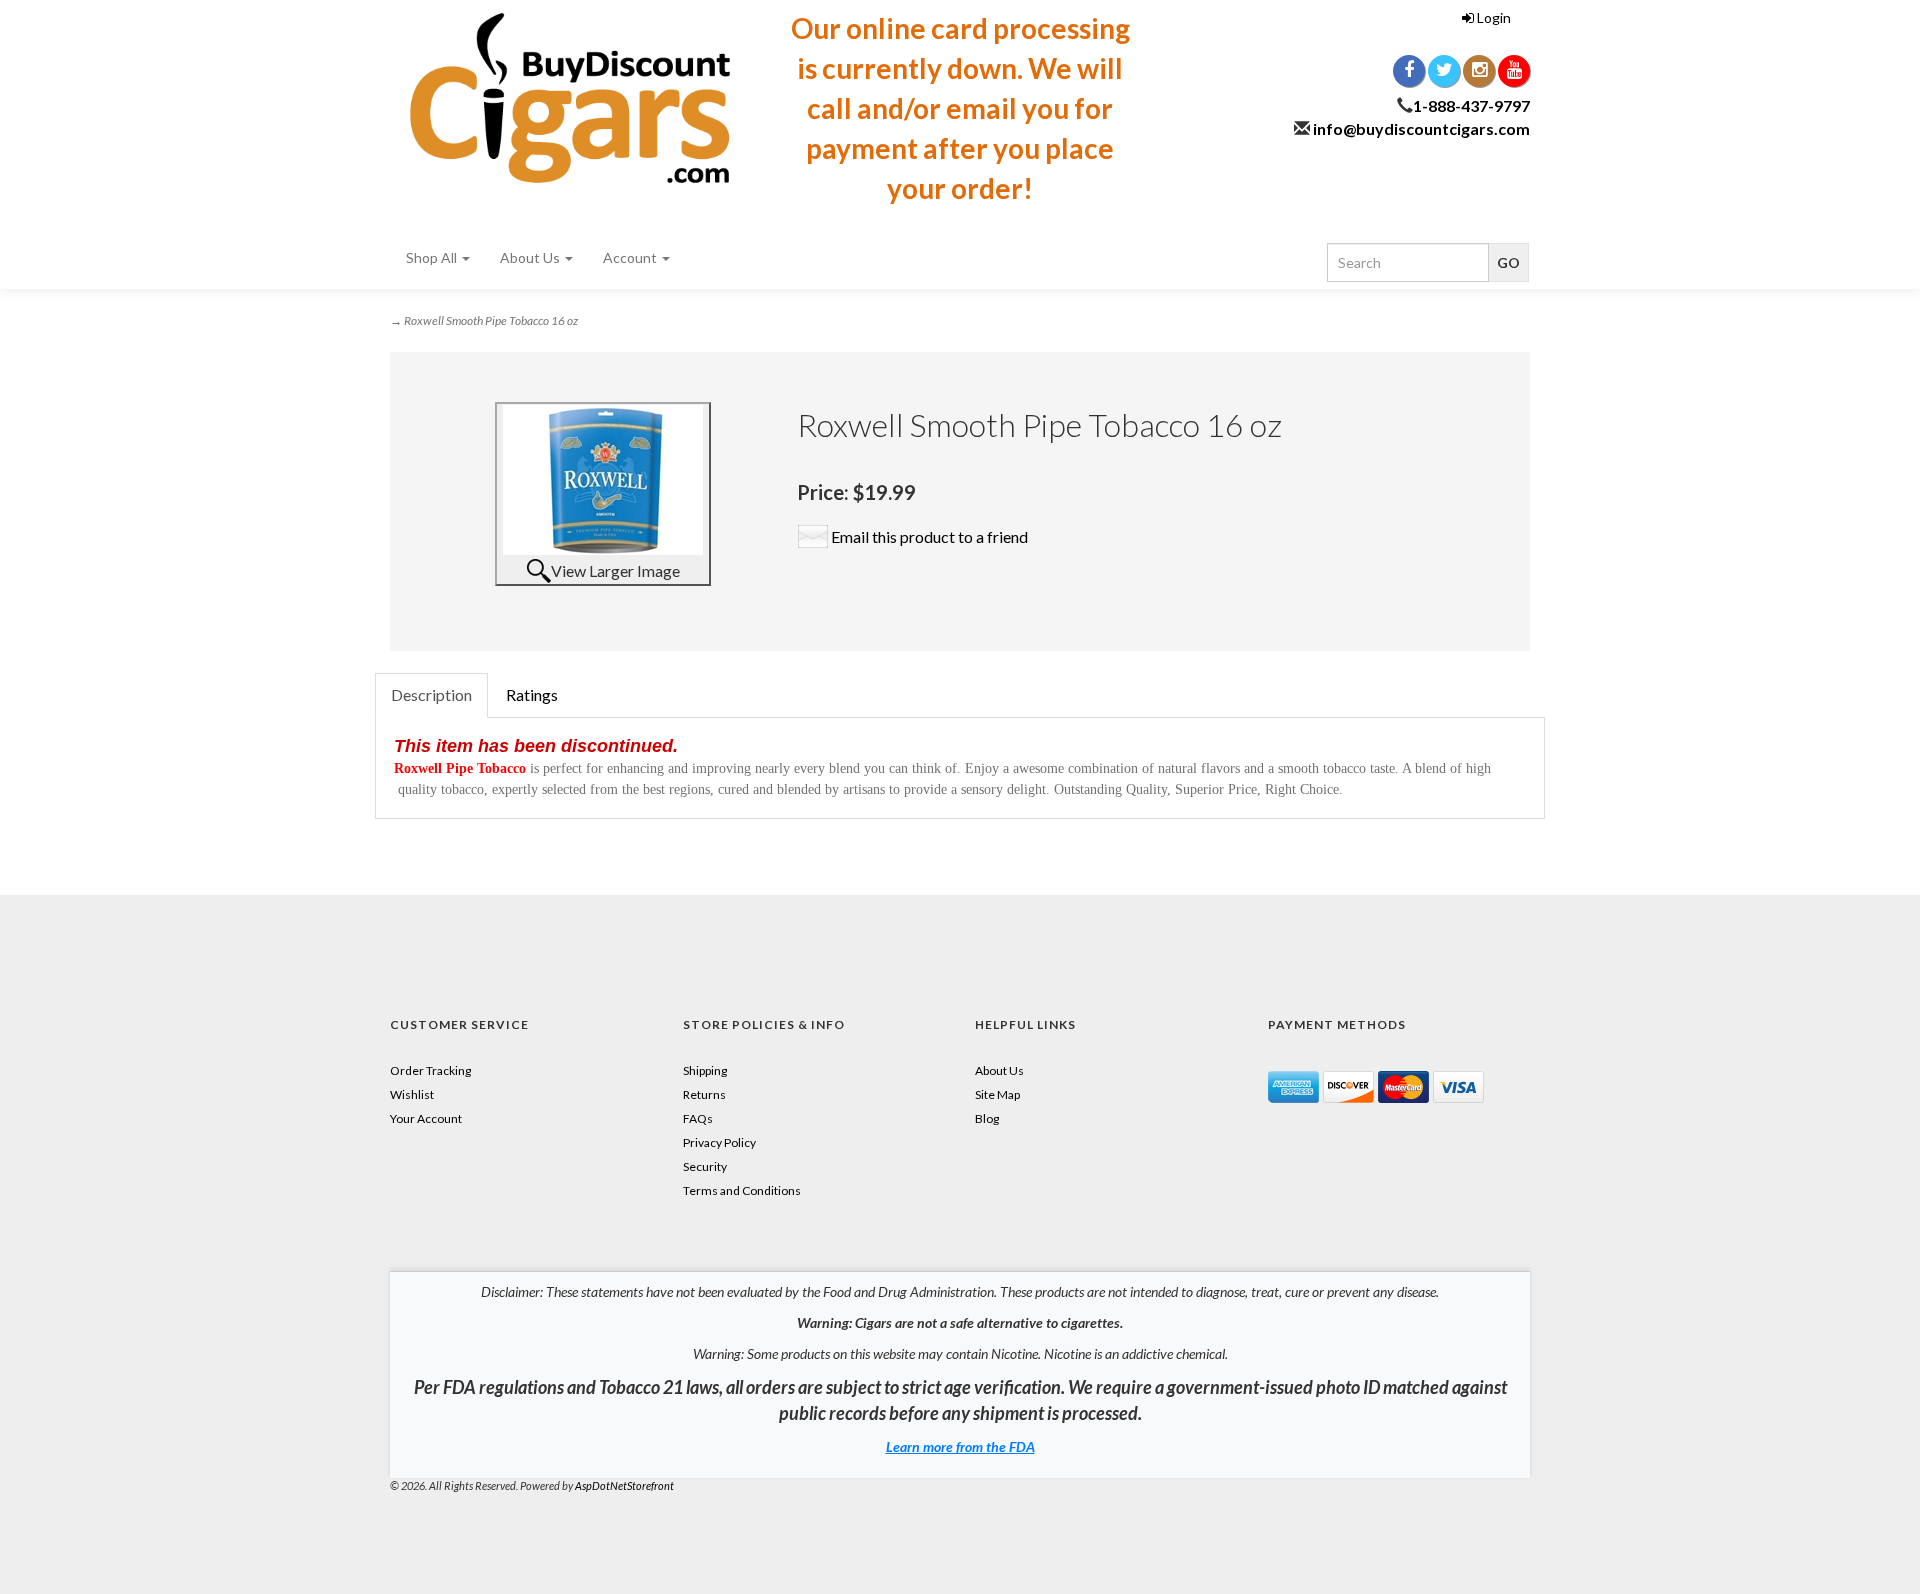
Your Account (426, 1118)
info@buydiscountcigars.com (1421, 128)
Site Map (997, 1094)
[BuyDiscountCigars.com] (570, 98)
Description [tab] (431, 694)
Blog (987, 1118)
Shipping (705, 1070)
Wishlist (412, 1094)
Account (631, 257)
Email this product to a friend (929, 536)
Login (1492, 17)
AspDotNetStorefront (624, 1485)
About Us (531, 257)
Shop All (433, 257)
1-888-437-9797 (1471, 105)
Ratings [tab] (532, 694)
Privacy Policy (719, 1142)
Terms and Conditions (742, 1190)
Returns (704, 1094)
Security (705, 1166)
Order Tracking (430, 1070)
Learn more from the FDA (960, 1446)
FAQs (698, 1118)
